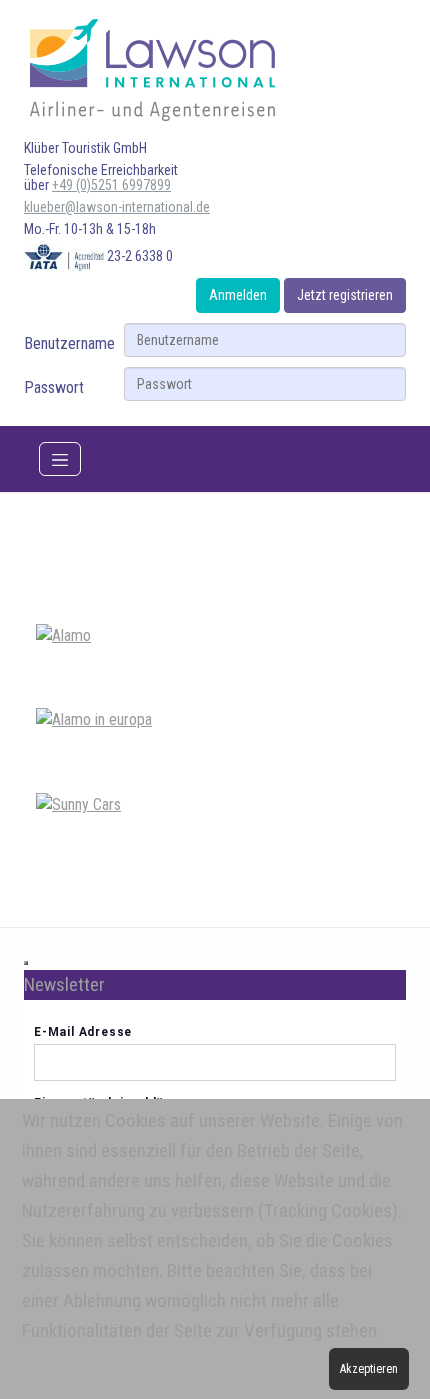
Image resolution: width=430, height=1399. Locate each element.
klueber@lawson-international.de (117, 207)
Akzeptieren (369, 1369)
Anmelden (238, 295)
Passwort (54, 387)
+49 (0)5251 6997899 (111, 185)
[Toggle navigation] (60, 459)
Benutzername (69, 343)
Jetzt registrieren (345, 295)
